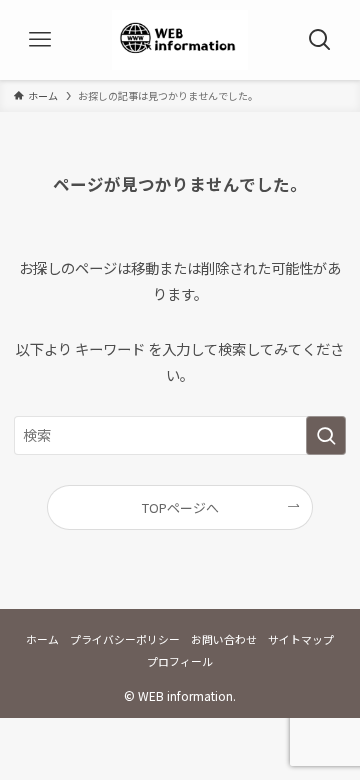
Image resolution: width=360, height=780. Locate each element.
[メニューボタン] (40, 40)
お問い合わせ (224, 639)
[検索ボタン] (320, 40)
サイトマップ (301, 639)
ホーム (42, 639)
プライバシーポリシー (125, 639)
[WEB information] (180, 40)
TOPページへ (180, 507)
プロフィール (180, 661)
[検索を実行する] (326, 435)
